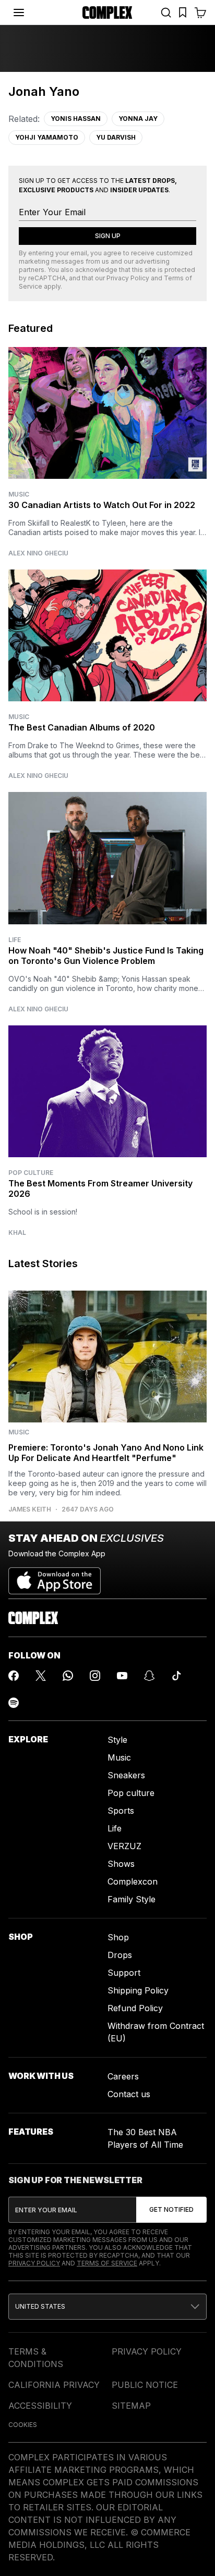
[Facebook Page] (14, 1676)
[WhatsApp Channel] (68, 1676)
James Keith (30, 1509)
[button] (107, 2307)
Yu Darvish (116, 137)
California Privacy (54, 2385)
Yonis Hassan (76, 119)
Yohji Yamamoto (47, 137)
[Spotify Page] (14, 1703)
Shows (121, 1864)
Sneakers (126, 1775)
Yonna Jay (138, 119)
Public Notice (145, 2385)
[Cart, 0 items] (200, 13)
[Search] (166, 13)
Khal (17, 1233)
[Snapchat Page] (149, 1676)
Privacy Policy (128, 278)
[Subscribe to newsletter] (171, 2210)
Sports (121, 1811)
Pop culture (131, 1793)
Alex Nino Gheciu (38, 553)
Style (117, 1740)
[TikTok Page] (176, 1676)
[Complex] (107, 13)
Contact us (129, 2094)
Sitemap (131, 2406)
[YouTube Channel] (122, 1676)
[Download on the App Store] (55, 1577)
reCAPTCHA (47, 278)
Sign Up (108, 236)
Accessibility (40, 2406)
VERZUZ (124, 1846)
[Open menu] (19, 13)
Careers (123, 2076)
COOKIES (23, 2425)
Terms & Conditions (36, 2358)
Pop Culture (31, 1173)
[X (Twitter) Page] (41, 1676)
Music (19, 494)
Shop (118, 1937)
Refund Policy (135, 2008)
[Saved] (183, 13)
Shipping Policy (138, 1990)
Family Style (132, 1899)
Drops (120, 1955)
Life (15, 940)
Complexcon (133, 1881)
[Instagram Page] (95, 1676)
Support (124, 1973)
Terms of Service (107, 2263)
